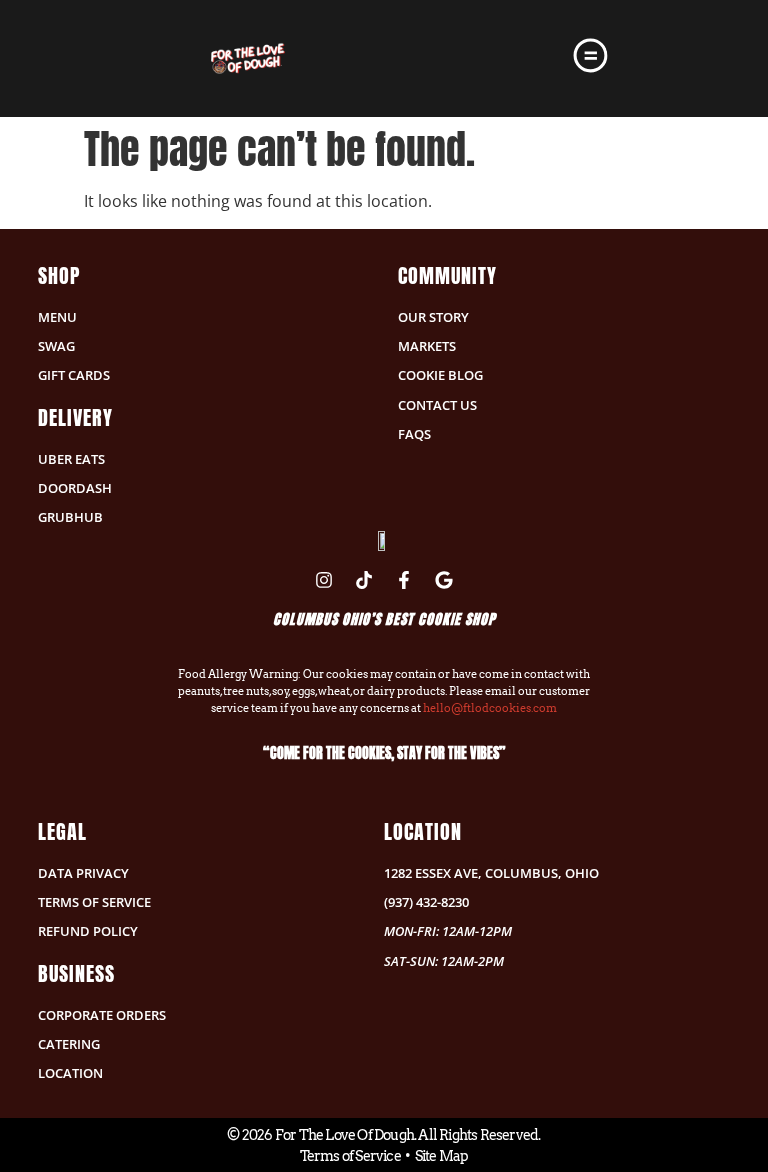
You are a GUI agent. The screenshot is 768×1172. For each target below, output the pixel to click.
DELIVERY (75, 417)
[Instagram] (324, 580)
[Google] (444, 580)
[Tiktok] (364, 580)
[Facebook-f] (404, 580)
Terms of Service (350, 1156)
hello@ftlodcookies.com (490, 708)
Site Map (442, 1156)
